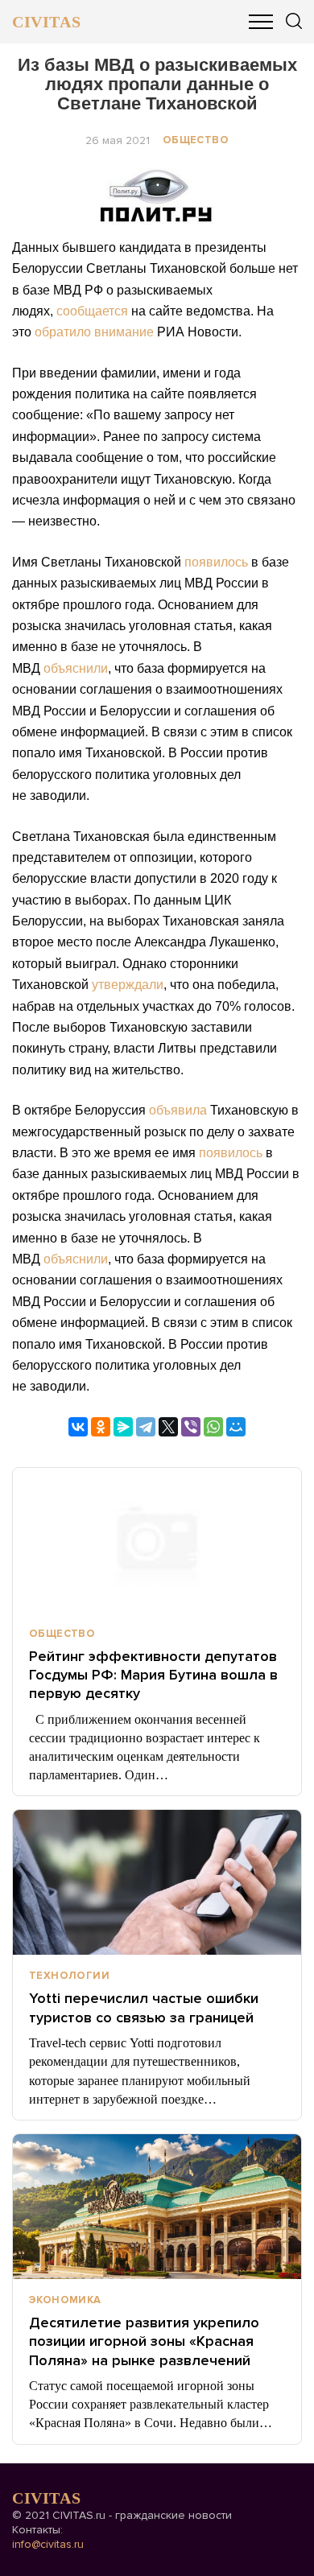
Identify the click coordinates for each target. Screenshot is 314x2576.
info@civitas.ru (48, 2544)
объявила (178, 1110)
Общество (196, 140)
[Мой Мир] (236, 1427)
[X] (168, 1427)
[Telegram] (146, 1427)
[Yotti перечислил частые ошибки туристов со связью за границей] (157, 1882)
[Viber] (191, 1427)
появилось (216, 562)
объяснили (76, 668)
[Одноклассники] (101, 1427)
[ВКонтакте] (78, 1427)
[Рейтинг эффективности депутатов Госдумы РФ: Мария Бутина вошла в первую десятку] (157, 1540)
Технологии (69, 1976)
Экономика (65, 2300)
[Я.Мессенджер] (123, 1427)
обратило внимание (94, 332)
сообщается (92, 311)
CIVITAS (46, 22)
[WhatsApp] (213, 1427)
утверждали (128, 985)
